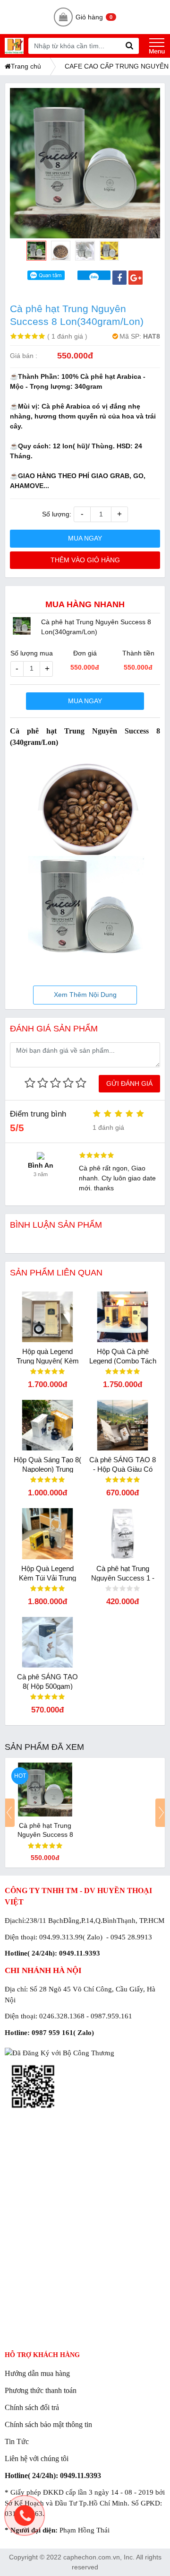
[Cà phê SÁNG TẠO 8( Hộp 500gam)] (47, 1642)
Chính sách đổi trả (32, 2407)
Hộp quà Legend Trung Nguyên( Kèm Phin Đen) (48, 1361)
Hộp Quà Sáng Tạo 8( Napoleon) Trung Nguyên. (47, 1469)
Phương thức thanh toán (41, 2390)
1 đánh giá (67, 336)
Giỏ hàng (94, 17)
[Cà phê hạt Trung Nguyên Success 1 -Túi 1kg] (123, 1533)
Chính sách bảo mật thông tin (48, 2424)
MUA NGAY (85, 538)
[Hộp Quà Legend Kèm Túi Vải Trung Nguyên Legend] (47, 1533)
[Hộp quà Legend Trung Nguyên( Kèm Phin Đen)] (47, 1317)
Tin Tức (17, 2441)
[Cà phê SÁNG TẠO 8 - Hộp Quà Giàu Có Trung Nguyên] (123, 1425)
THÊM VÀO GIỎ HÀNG (85, 560)
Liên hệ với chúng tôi (37, 2458)
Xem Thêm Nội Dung (85, 995)
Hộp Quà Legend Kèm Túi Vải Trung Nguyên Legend (47, 1578)
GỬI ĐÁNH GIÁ (129, 1083)
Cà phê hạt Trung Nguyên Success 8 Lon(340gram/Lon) (45, 1834)
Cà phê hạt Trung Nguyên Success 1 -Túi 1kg (123, 1578)
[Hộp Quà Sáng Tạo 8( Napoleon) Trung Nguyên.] (47, 1425)
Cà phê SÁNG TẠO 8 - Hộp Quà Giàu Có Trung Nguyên (123, 1469)
